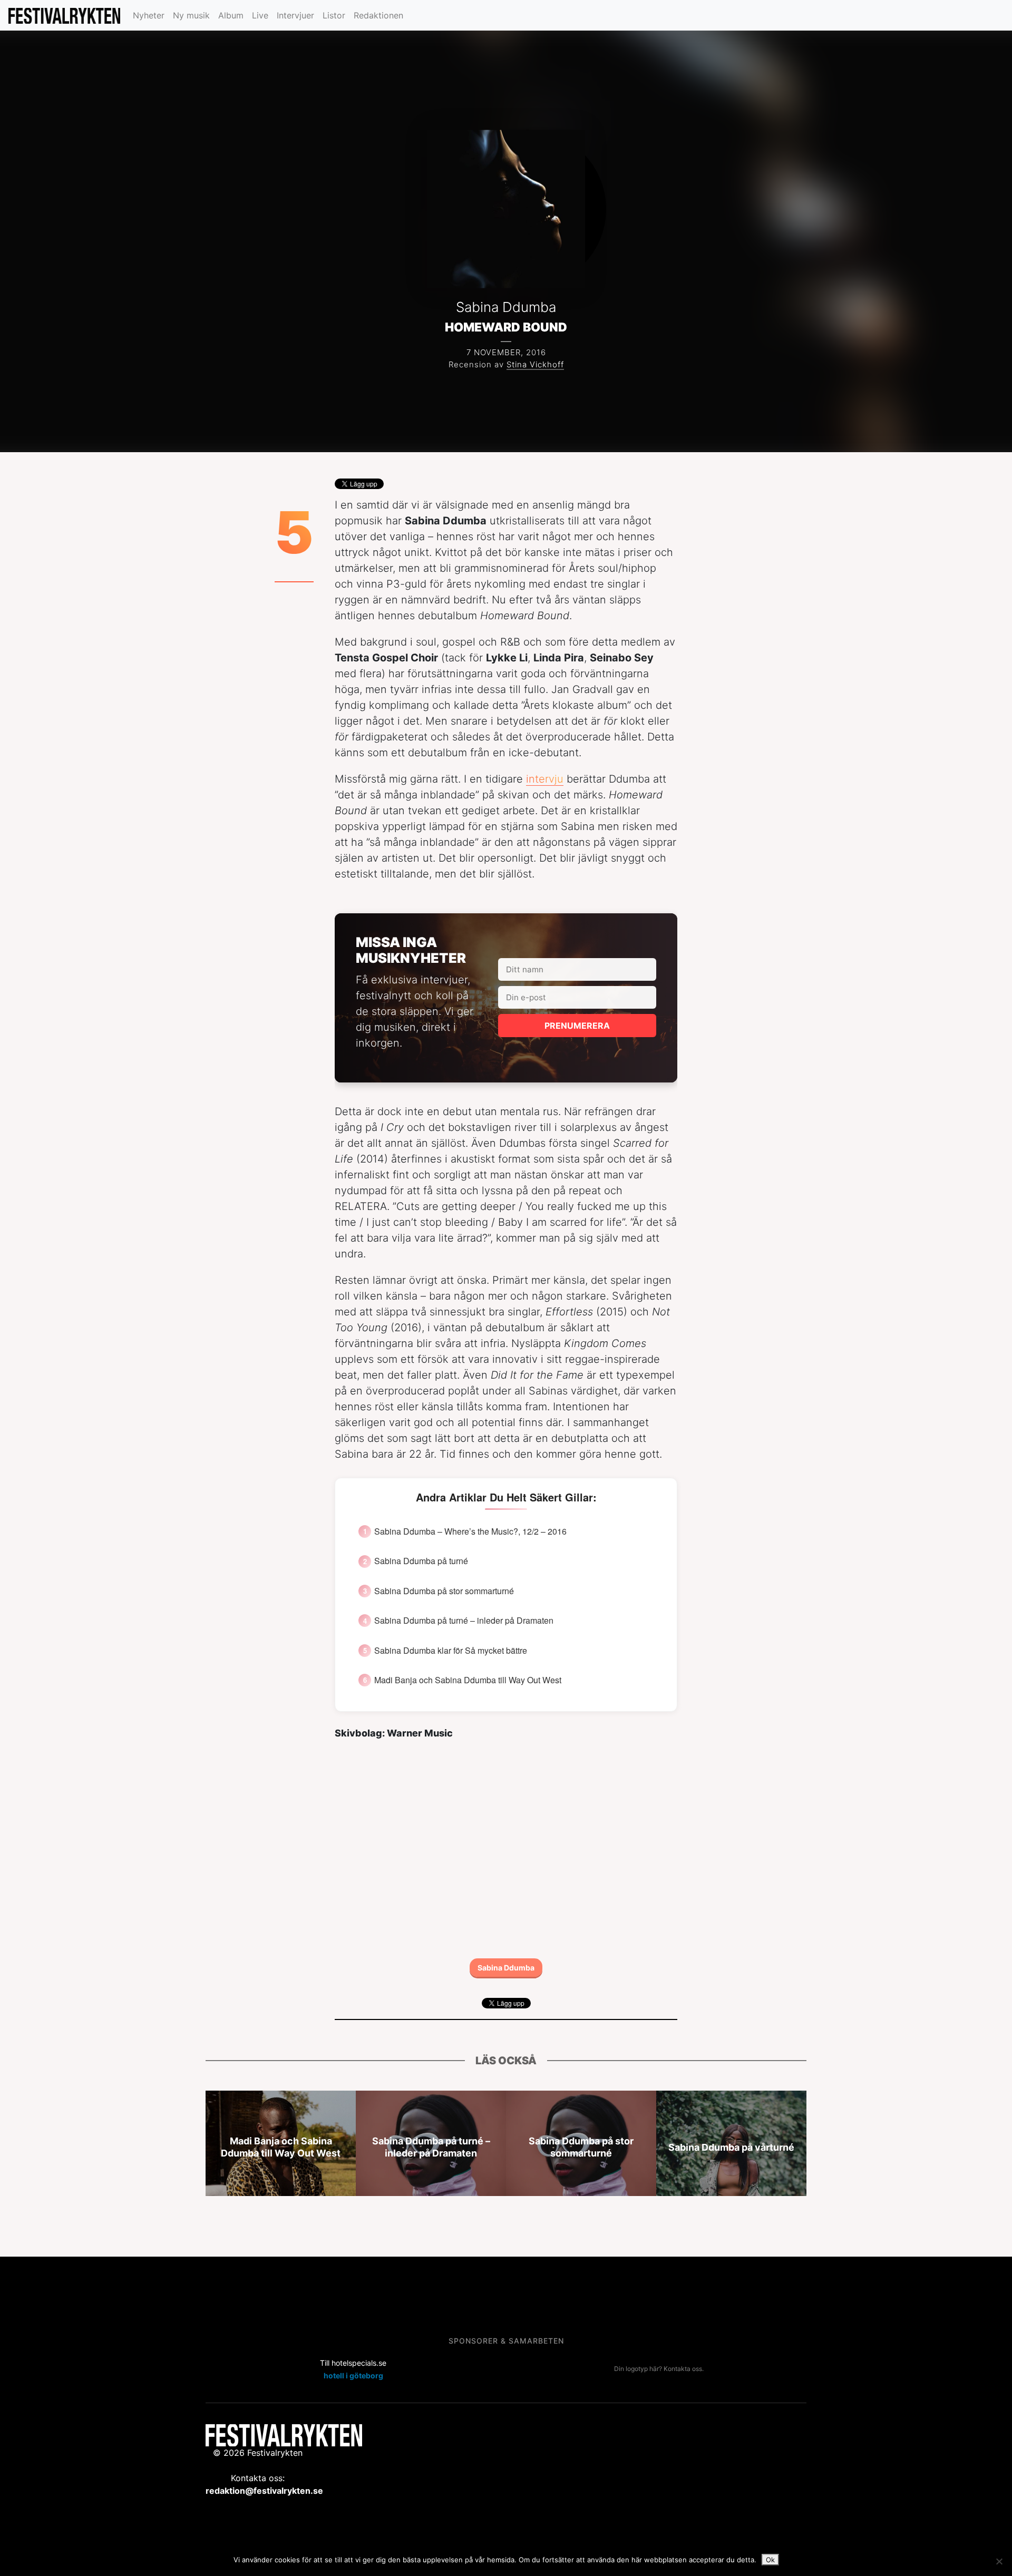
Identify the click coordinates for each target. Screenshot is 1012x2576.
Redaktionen (378, 15)
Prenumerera (577, 1026)
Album (231, 15)
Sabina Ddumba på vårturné (731, 2147)
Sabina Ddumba (506, 1968)
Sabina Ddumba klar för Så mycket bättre (451, 1651)
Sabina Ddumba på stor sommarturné (444, 1591)
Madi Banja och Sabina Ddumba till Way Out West (468, 1680)
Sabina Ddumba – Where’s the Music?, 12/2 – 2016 (470, 1531)
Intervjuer (295, 15)
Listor (334, 15)
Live (260, 15)
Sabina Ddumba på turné (421, 1561)
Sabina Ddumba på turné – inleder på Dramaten (464, 1621)
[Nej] (999, 2561)
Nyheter (149, 15)
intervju (545, 779)
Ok (770, 2560)
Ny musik (191, 15)
